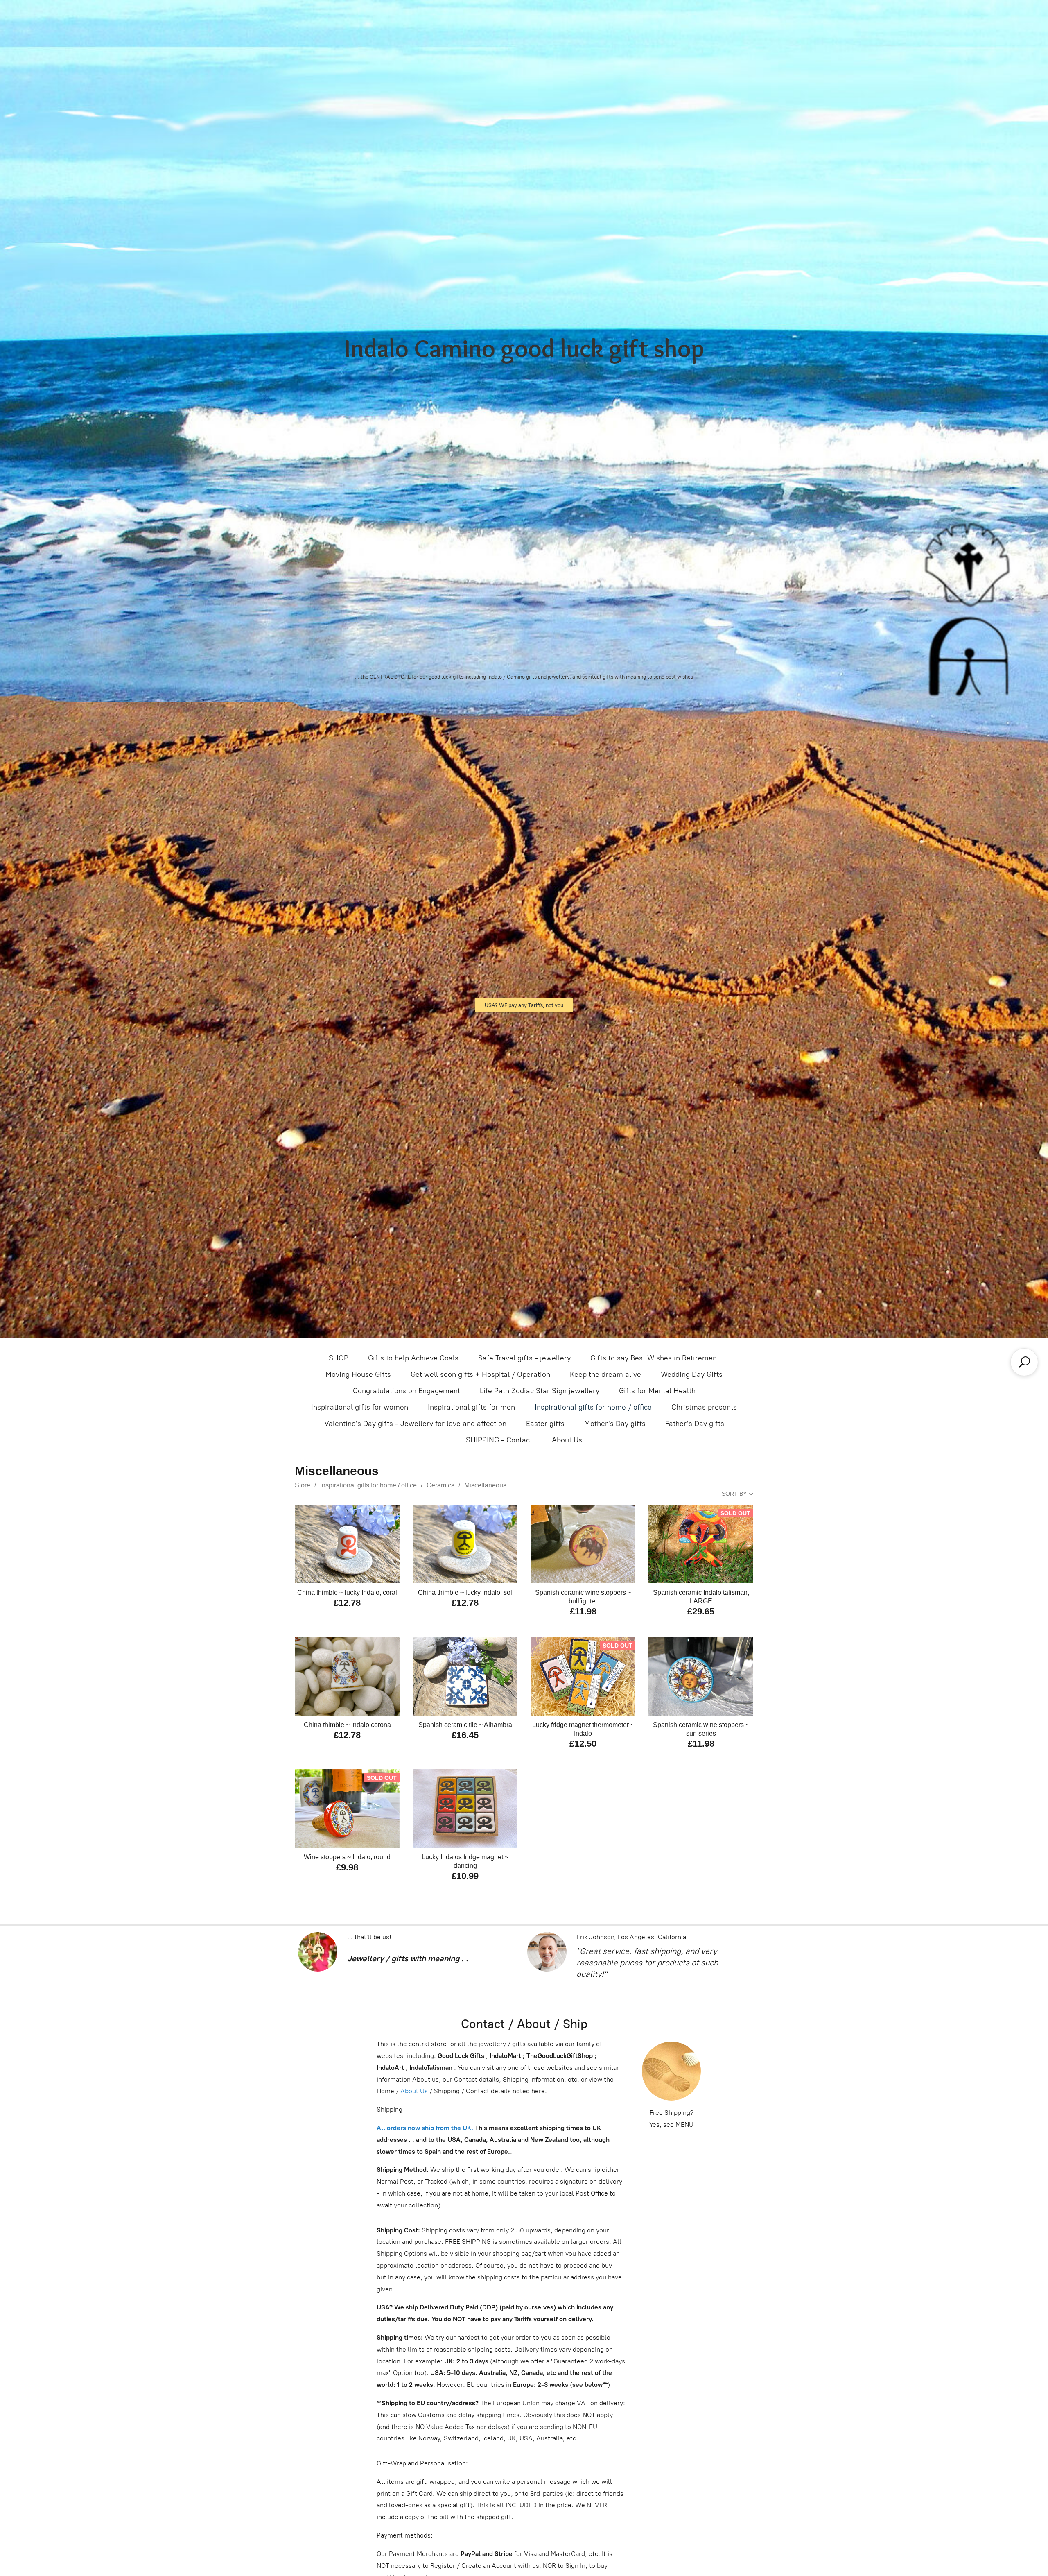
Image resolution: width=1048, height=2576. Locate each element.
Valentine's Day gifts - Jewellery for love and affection (415, 1424)
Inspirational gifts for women (360, 1407)
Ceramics (440, 1485)
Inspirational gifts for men (471, 1407)
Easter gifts (545, 1424)
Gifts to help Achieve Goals (413, 1358)
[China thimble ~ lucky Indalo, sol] (465, 1544)
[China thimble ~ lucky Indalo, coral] (347, 1544)
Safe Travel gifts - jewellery (524, 1358)
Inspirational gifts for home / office (593, 1407)
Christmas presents (704, 1407)
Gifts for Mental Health (657, 1391)
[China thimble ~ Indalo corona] (347, 1676)
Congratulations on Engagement (407, 1391)
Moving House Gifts (358, 1374)
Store (303, 1485)
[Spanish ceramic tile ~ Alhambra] (465, 1676)
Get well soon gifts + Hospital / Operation (480, 1374)
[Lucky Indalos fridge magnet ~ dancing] (465, 1809)
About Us (567, 1440)
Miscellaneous (485, 1485)
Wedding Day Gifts (692, 1374)
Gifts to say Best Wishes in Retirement (655, 1358)
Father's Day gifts (695, 1424)
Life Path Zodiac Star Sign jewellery (540, 1391)
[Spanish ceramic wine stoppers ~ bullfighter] (583, 1544)
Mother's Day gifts (615, 1424)
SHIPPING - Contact (499, 1440)
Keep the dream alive (605, 1374)
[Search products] (1024, 1362)
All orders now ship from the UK (424, 2128)
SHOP (339, 1358)
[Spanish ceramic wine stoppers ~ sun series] (701, 1676)
